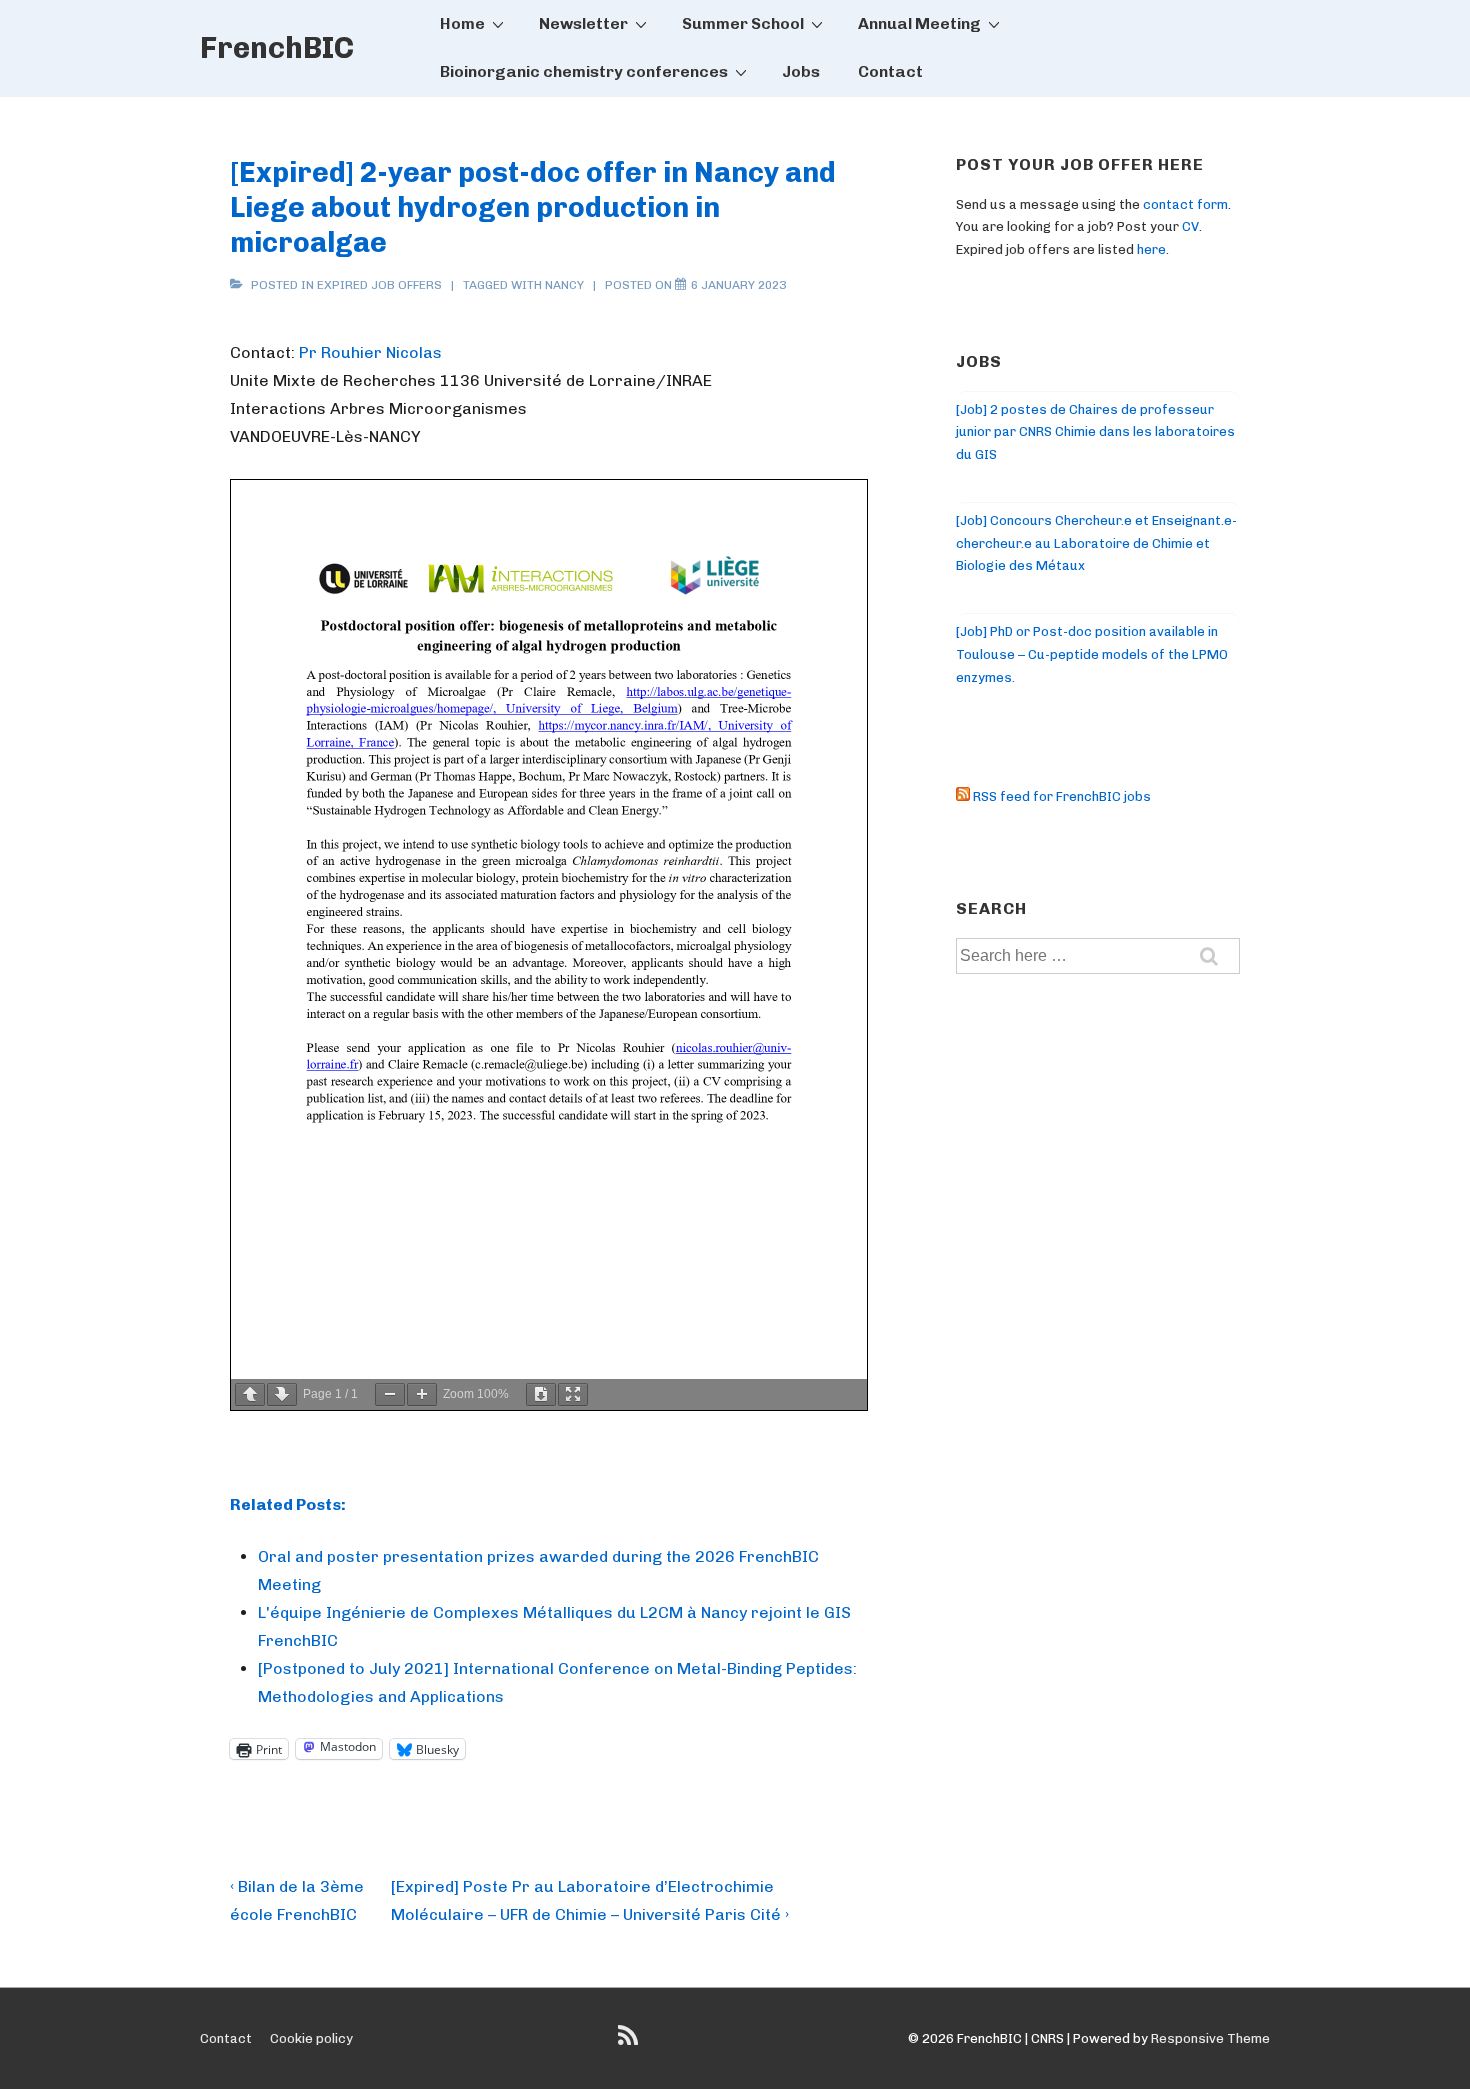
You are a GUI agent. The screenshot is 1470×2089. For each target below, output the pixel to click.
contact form (1185, 204)
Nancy (564, 285)
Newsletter (583, 23)
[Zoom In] (422, 1394)
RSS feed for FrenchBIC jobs (1060, 796)
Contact (890, 71)
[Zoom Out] (390, 1394)
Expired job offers (379, 285)
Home (462, 23)
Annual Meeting (919, 23)
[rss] (630, 2042)
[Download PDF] (541, 1394)
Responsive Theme (1210, 2038)
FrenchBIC (277, 48)
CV (1190, 226)
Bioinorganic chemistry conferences (584, 71)
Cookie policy (311, 2038)
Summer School (743, 23)
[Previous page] (250, 1394)
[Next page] (282, 1394)
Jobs (801, 71)
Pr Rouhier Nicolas (370, 352)
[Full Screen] (573, 1394)
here (1151, 249)
